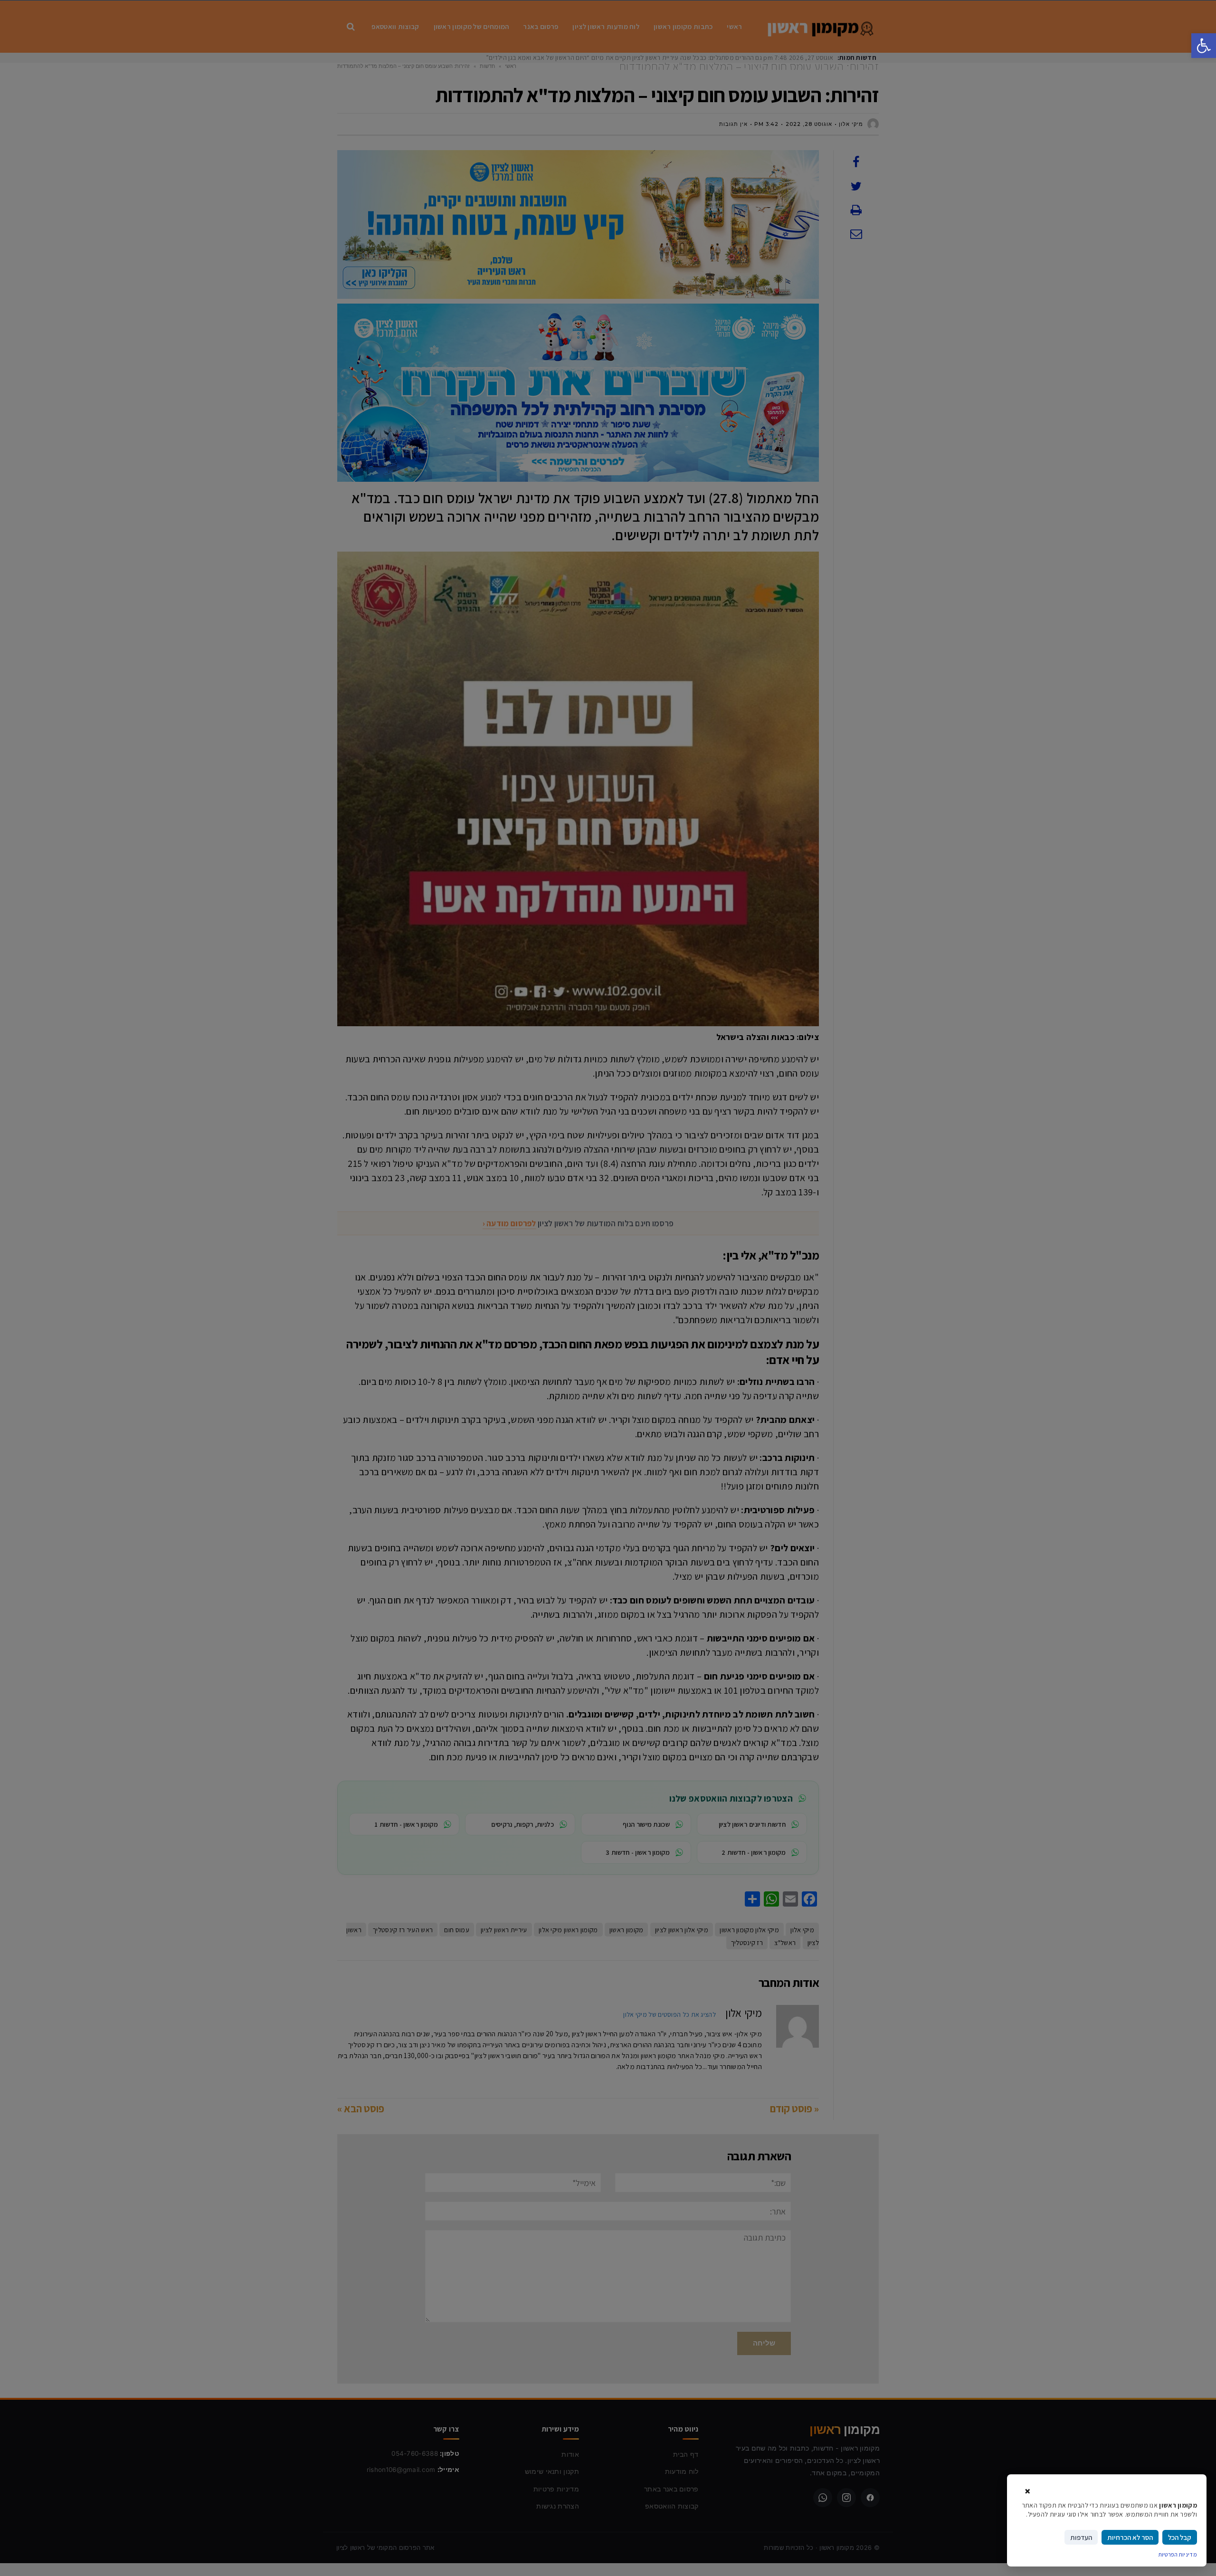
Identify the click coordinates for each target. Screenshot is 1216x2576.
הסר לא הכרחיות (1130, 2537)
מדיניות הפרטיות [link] (1178, 2554)
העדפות (1081, 2537)
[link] (1204, 46)
